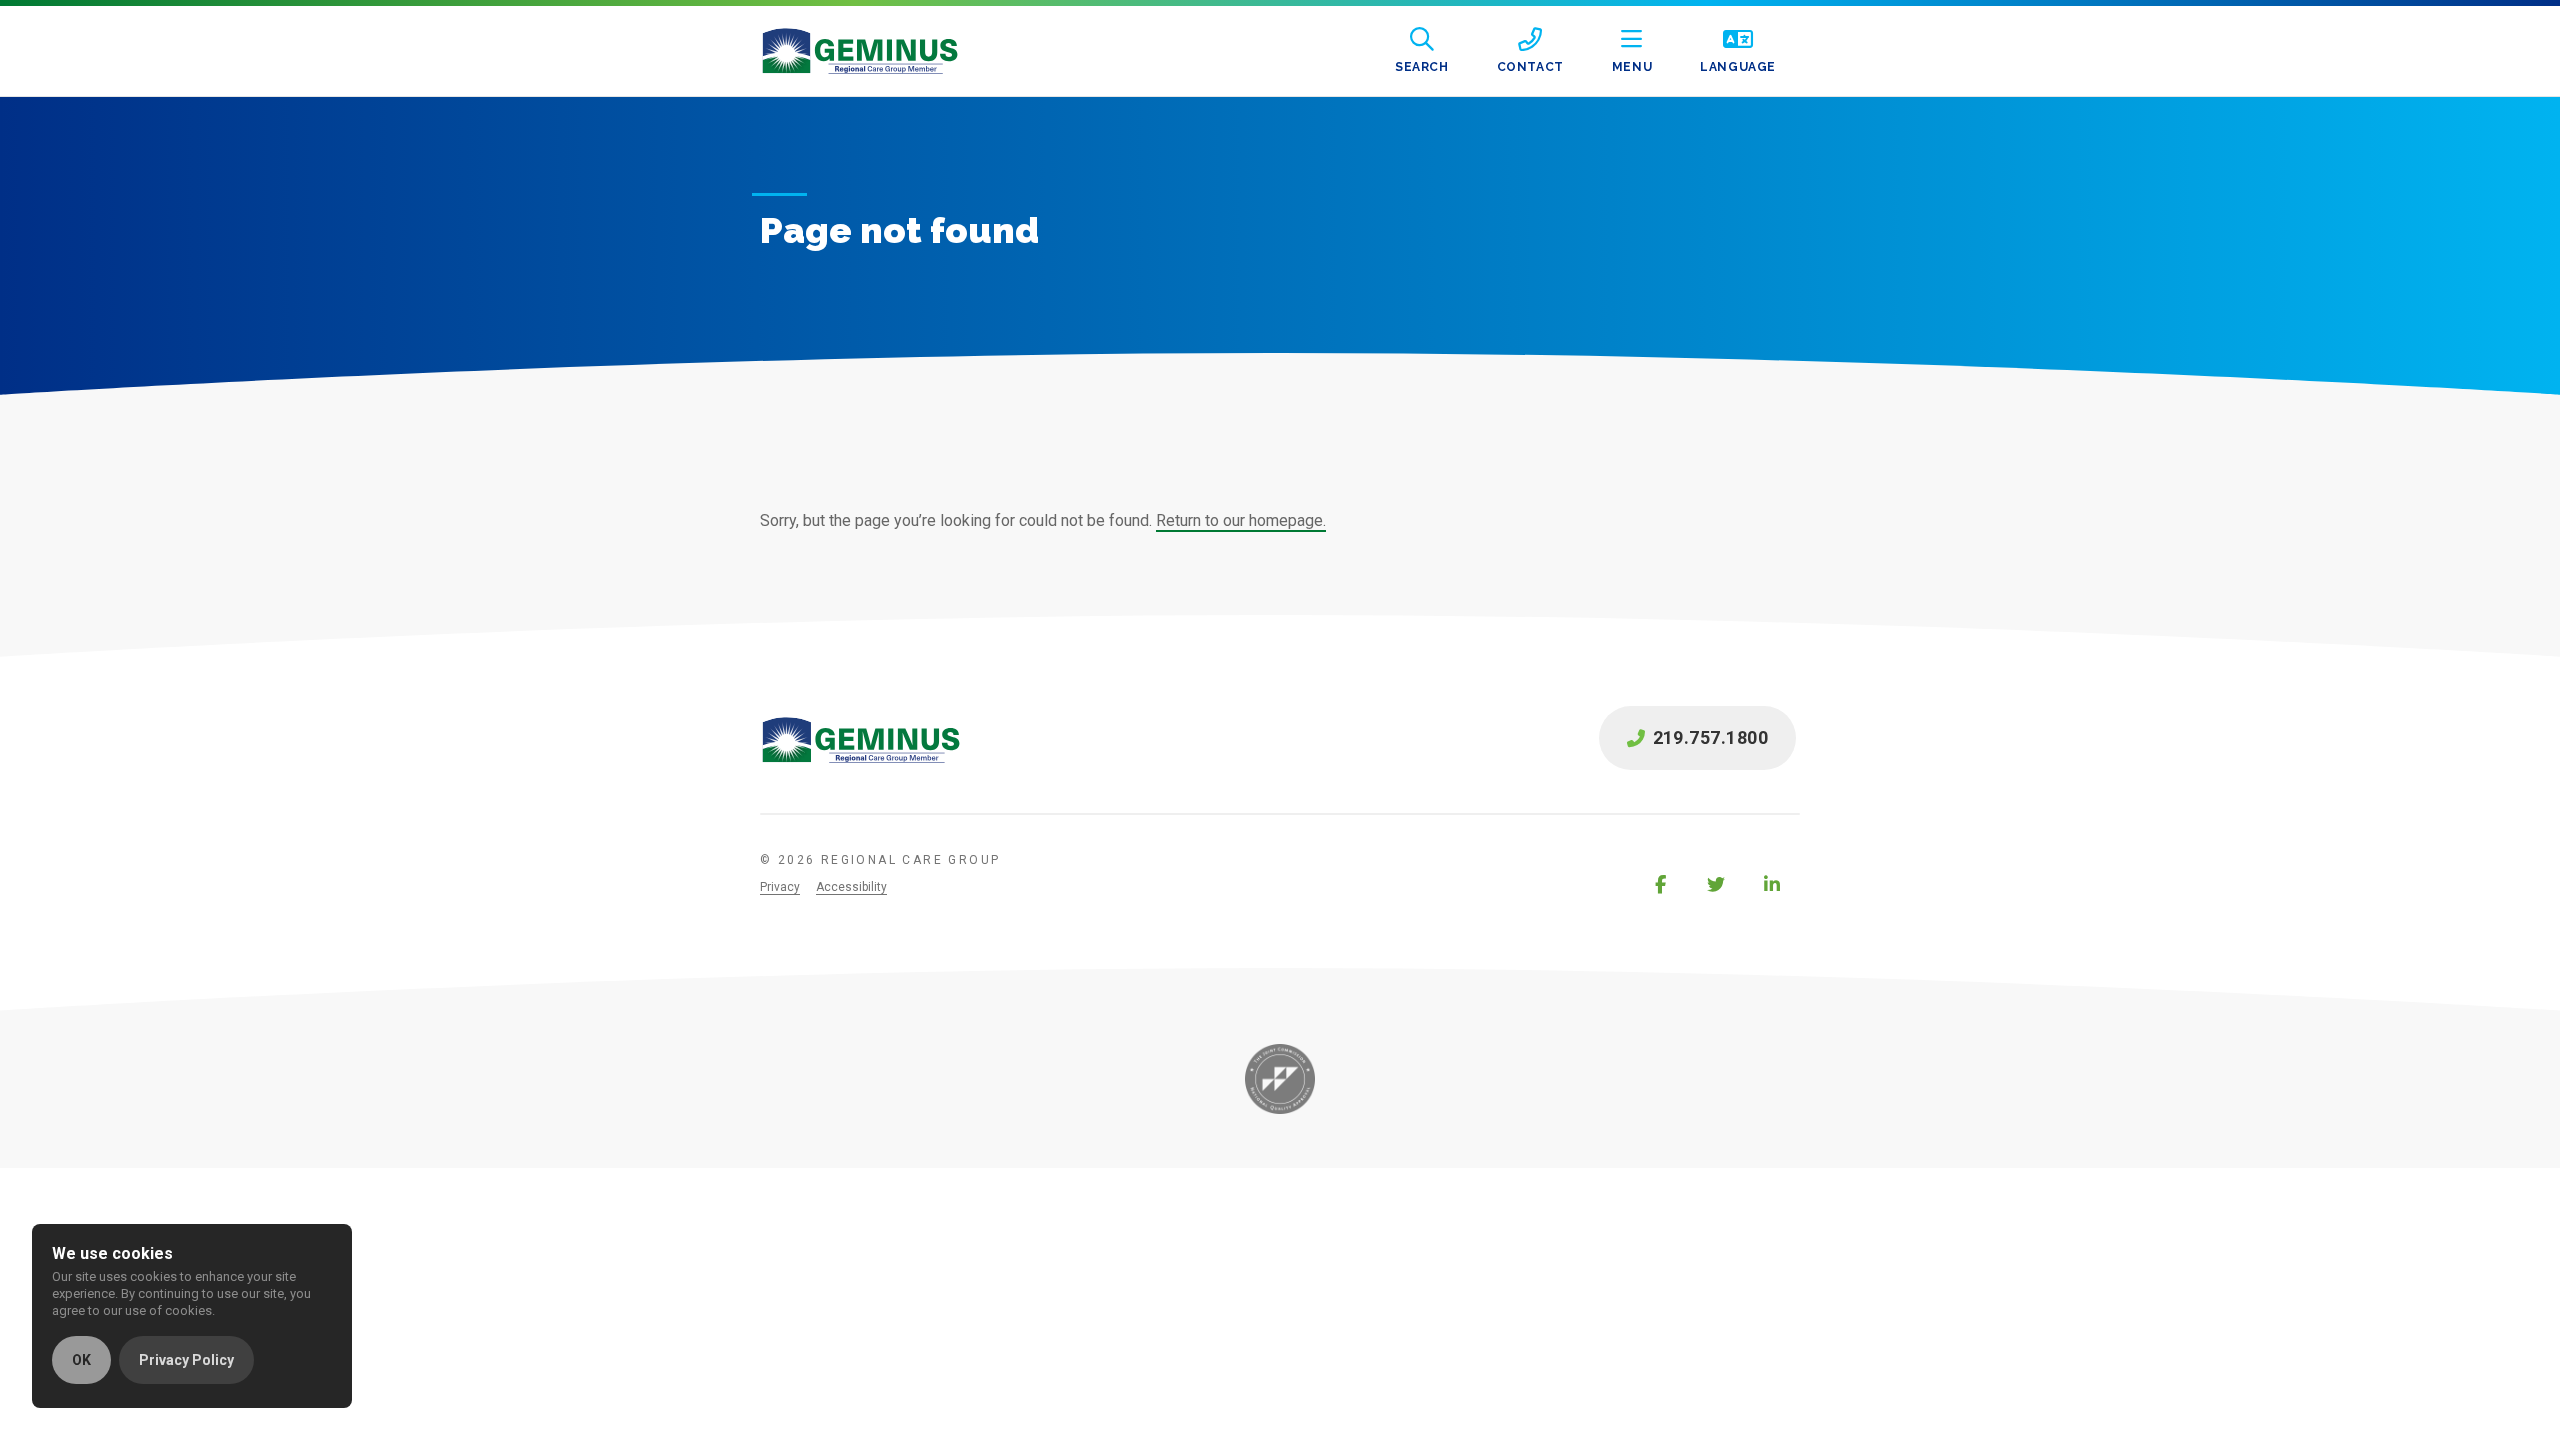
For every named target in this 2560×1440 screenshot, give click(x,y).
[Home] (876, 51)
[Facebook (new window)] (1660, 884)
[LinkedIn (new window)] (1772, 884)
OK (81, 1360)
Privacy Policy (186, 1360)
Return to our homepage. (1241, 520)
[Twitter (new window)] (1716, 884)
